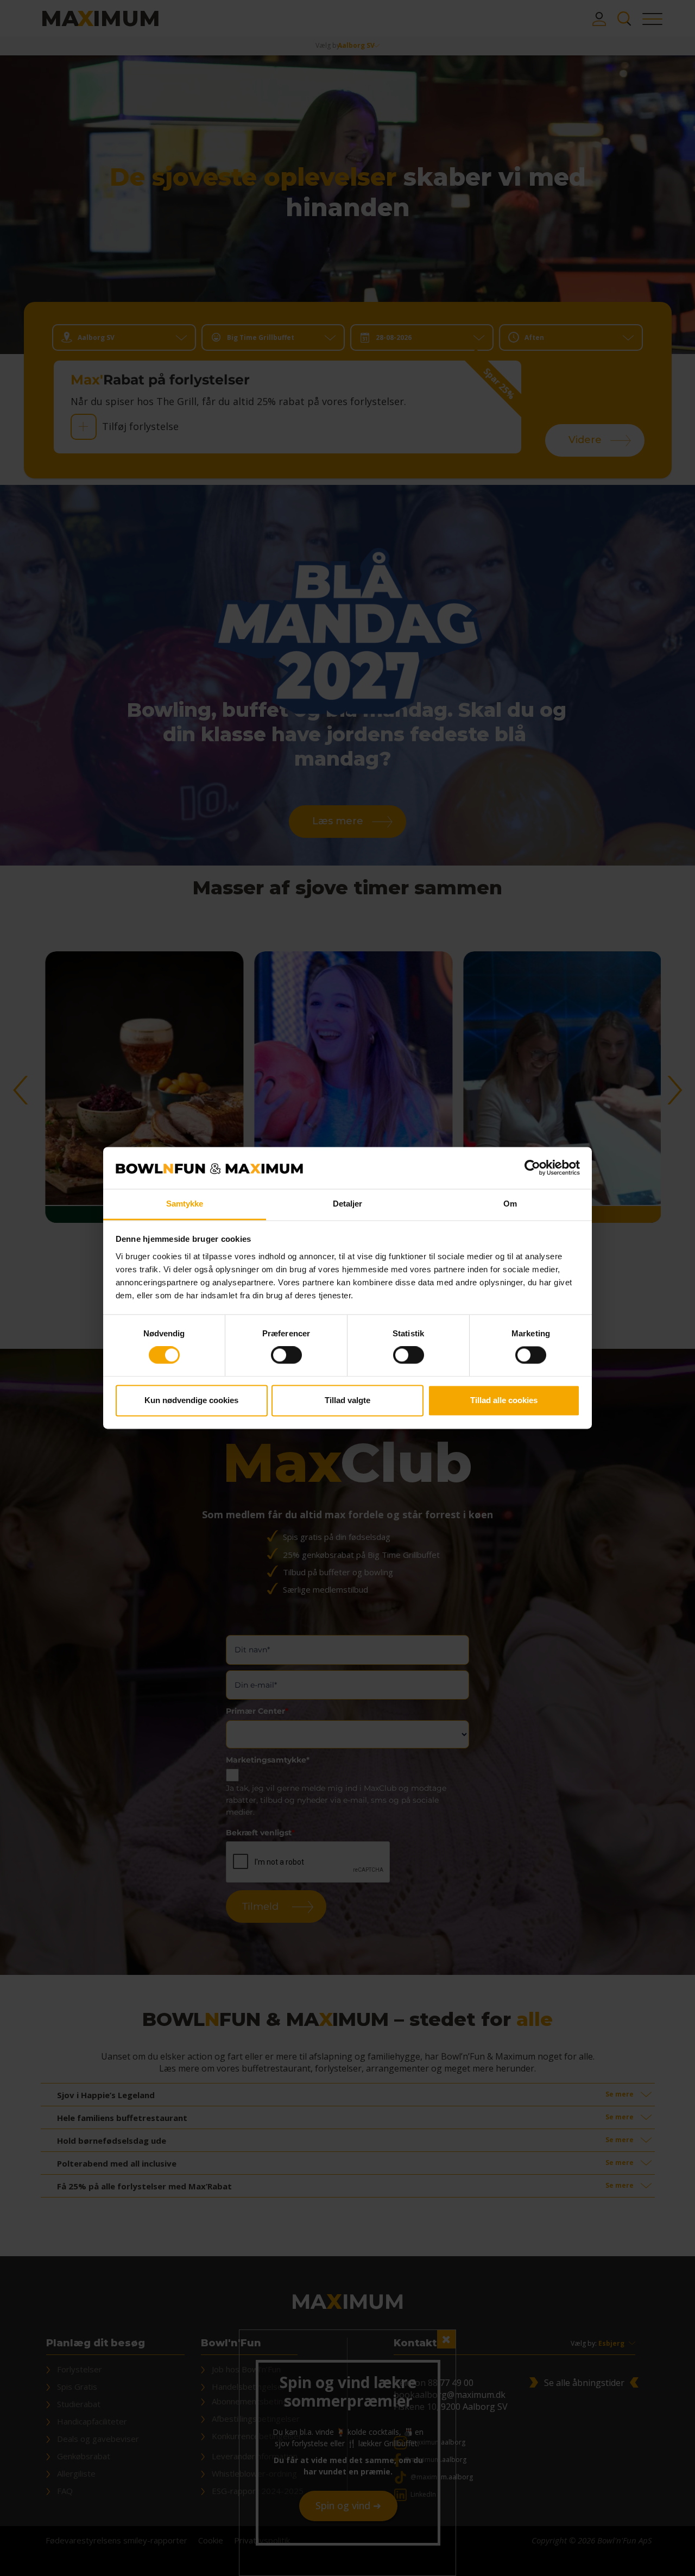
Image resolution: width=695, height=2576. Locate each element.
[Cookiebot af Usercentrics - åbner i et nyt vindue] (532, 1168)
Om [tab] (510, 1204)
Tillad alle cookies (504, 1400)
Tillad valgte (347, 1400)
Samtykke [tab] (185, 1204)
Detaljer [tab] (348, 1204)
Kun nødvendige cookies (191, 1400)
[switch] (286, 1355)
